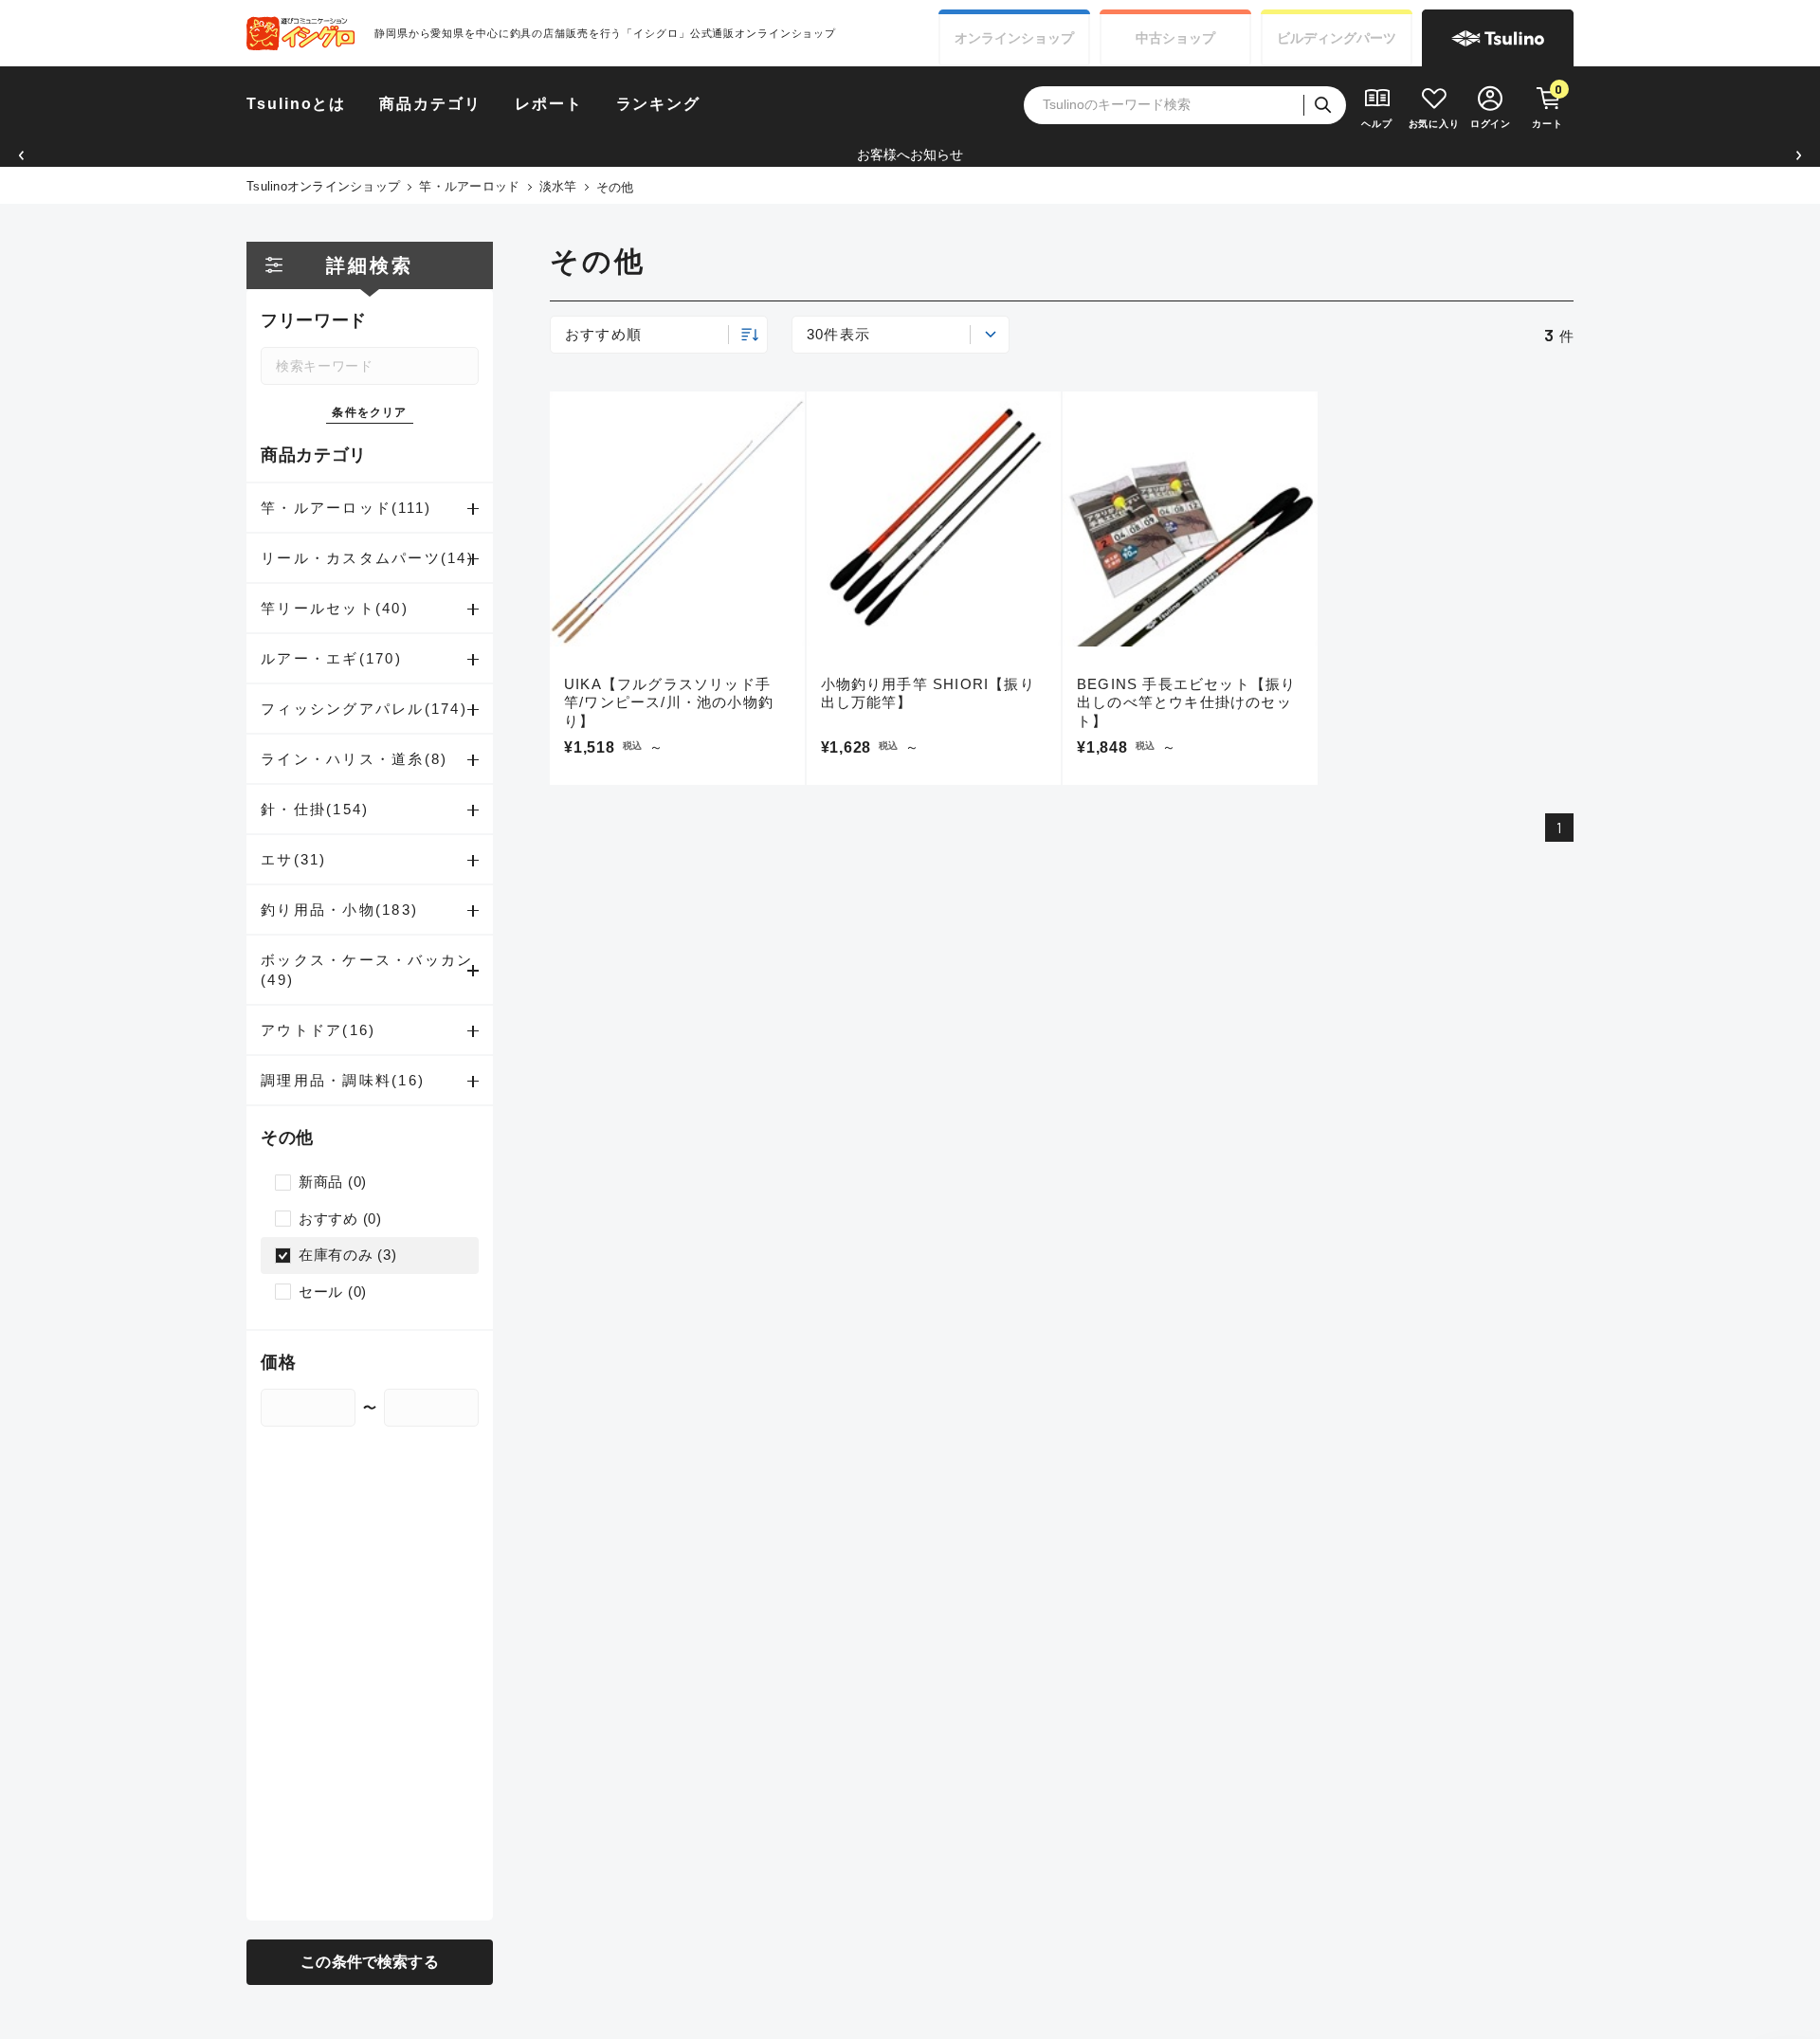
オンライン (1014, 38)
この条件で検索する (369, 1962)
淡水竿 (558, 186)
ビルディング (1337, 38)
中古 (1175, 38)
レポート (549, 104)
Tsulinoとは (296, 104)
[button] (21, 155)
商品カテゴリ (430, 104)
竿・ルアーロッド (469, 186)
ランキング (659, 104)
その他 (615, 187)
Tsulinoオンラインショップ (323, 186)
